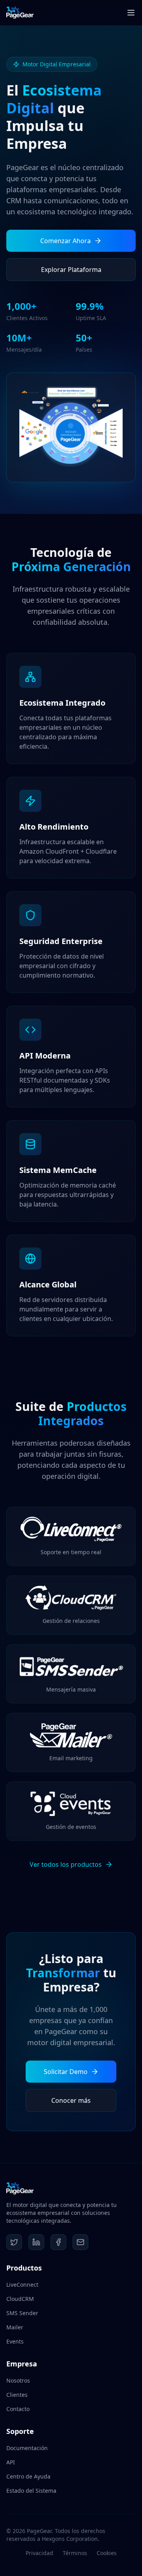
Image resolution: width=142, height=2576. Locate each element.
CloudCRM (20, 2299)
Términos (75, 2553)
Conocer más (71, 2100)
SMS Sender (22, 2313)
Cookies (107, 2553)
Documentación (27, 2448)
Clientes (17, 2395)
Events (15, 2341)
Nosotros (18, 2380)
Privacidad (39, 2553)
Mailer (15, 2327)
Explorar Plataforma (71, 270)
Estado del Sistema (31, 2491)
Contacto (18, 2409)
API (11, 2462)
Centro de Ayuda (28, 2476)
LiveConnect (22, 2285)
